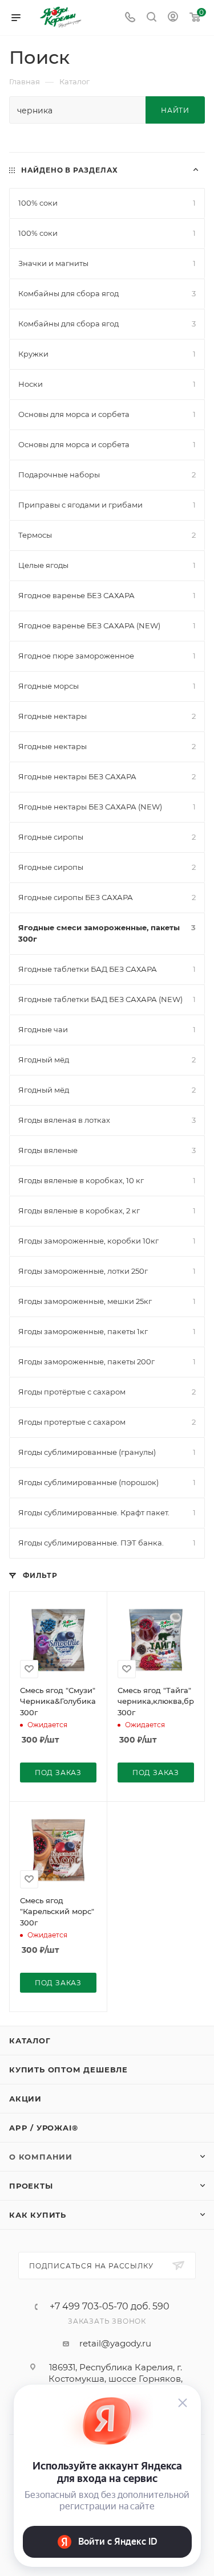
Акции (25, 2099)
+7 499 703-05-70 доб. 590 (110, 2307)
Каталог (30, 2041)
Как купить (38, 2215)
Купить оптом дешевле (68, 2070)
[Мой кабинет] (173, 18)
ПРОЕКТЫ (31, 2186)
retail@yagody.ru (115, 2343)
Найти (175, 110)
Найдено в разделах (70, 170)
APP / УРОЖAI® (43, 2128)
